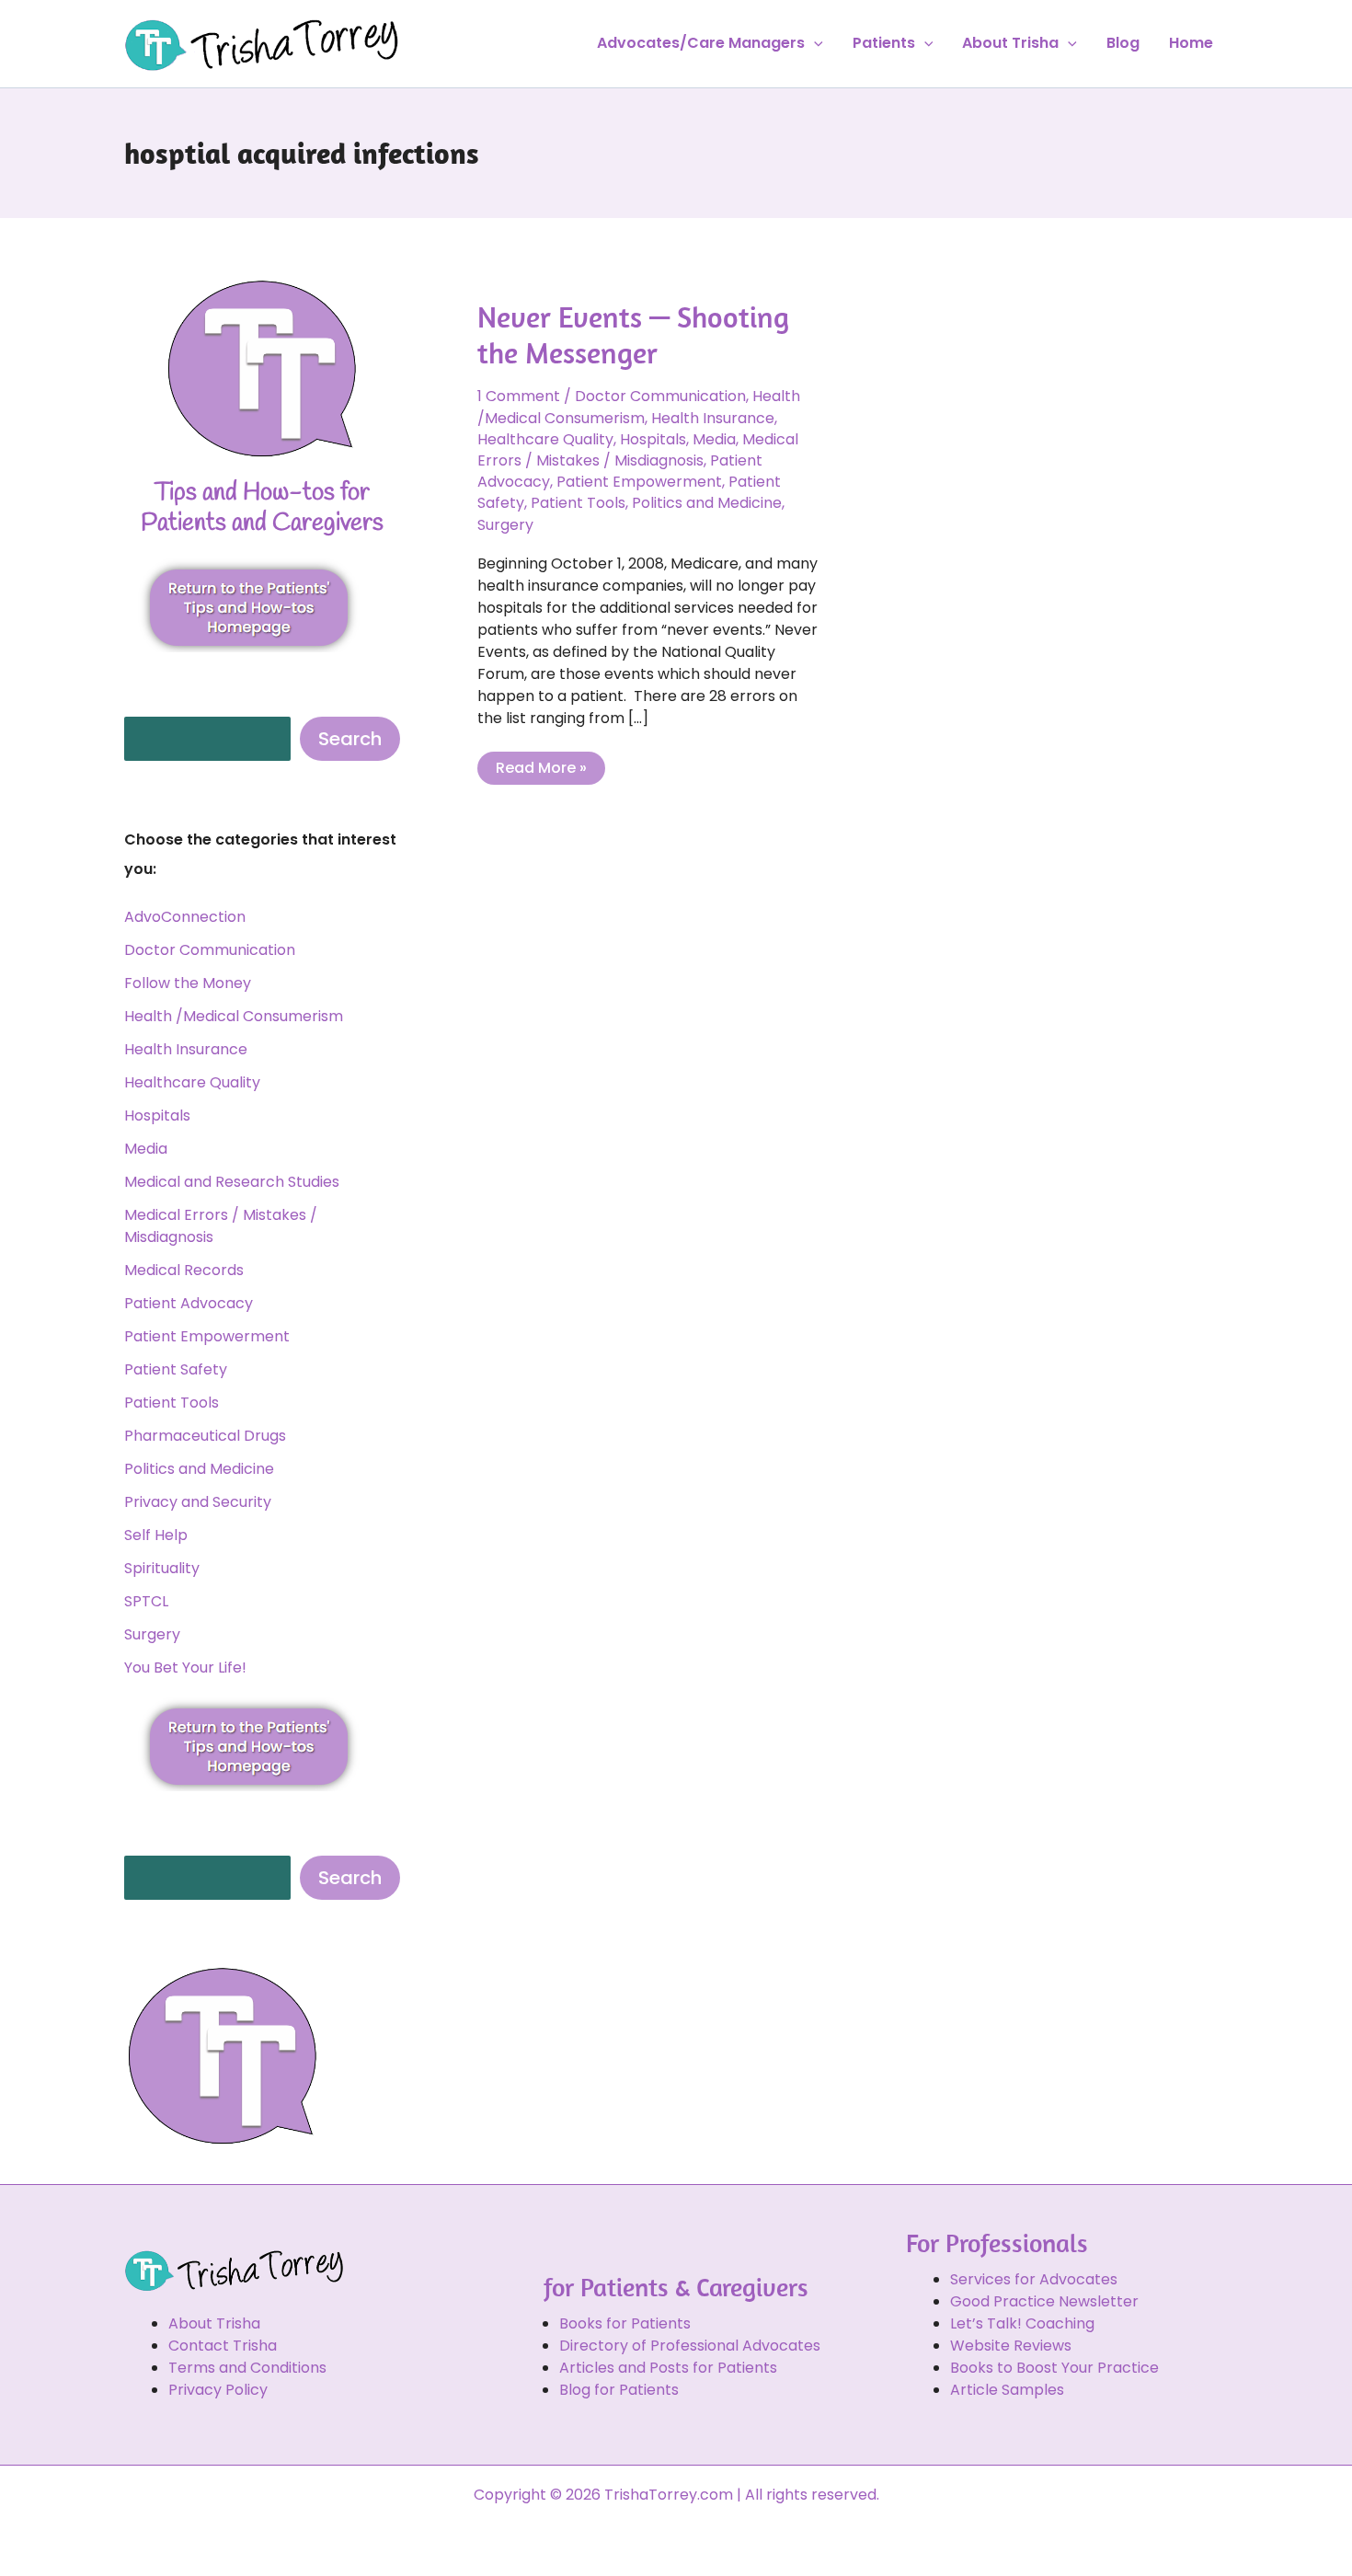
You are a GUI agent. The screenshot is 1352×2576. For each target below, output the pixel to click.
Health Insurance (186, 1049)
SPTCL (146, 1601)
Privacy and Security (198, 1502)
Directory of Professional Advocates (690, 2346)
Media (146, 1149)
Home (1191, 43)
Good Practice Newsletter (1044, 2301)
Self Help (156, 1535)
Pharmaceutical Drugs (205, 1436)
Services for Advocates (1034, 2279)
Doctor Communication (210, 950)
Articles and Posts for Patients (668, 2368)
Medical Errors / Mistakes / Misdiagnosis (638, 450)
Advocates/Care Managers (701, 43)
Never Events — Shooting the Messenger (633, 334)
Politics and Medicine (199, 1469)
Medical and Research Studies (232, 1182)
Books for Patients (625, 2323)
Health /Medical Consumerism (234, 1016)
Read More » (541, 765)
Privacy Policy (218, 2390)
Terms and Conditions (247, 2368)
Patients (884, 43)
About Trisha (1010, 43)
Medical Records (184, 1270)
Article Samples (1007, 2390)
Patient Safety (176, 1369)
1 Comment (519, 396)
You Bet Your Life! (185, 1667)
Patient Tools (172, 1403)
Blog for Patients (619, 2390)
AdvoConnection (185, 917)
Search (350, 739)
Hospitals (157, 1115)
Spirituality (162, 1568)
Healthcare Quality (192, 1082)
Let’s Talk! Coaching (1022, 2323)
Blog (1123, 43)
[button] (814, 43)
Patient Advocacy (189, 1303)
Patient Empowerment (207, 1336)
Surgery (152, 1634)
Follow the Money (188, 983)
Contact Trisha (223, 2346)
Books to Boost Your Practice (1054, 2368)
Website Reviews (1011, 2346)
